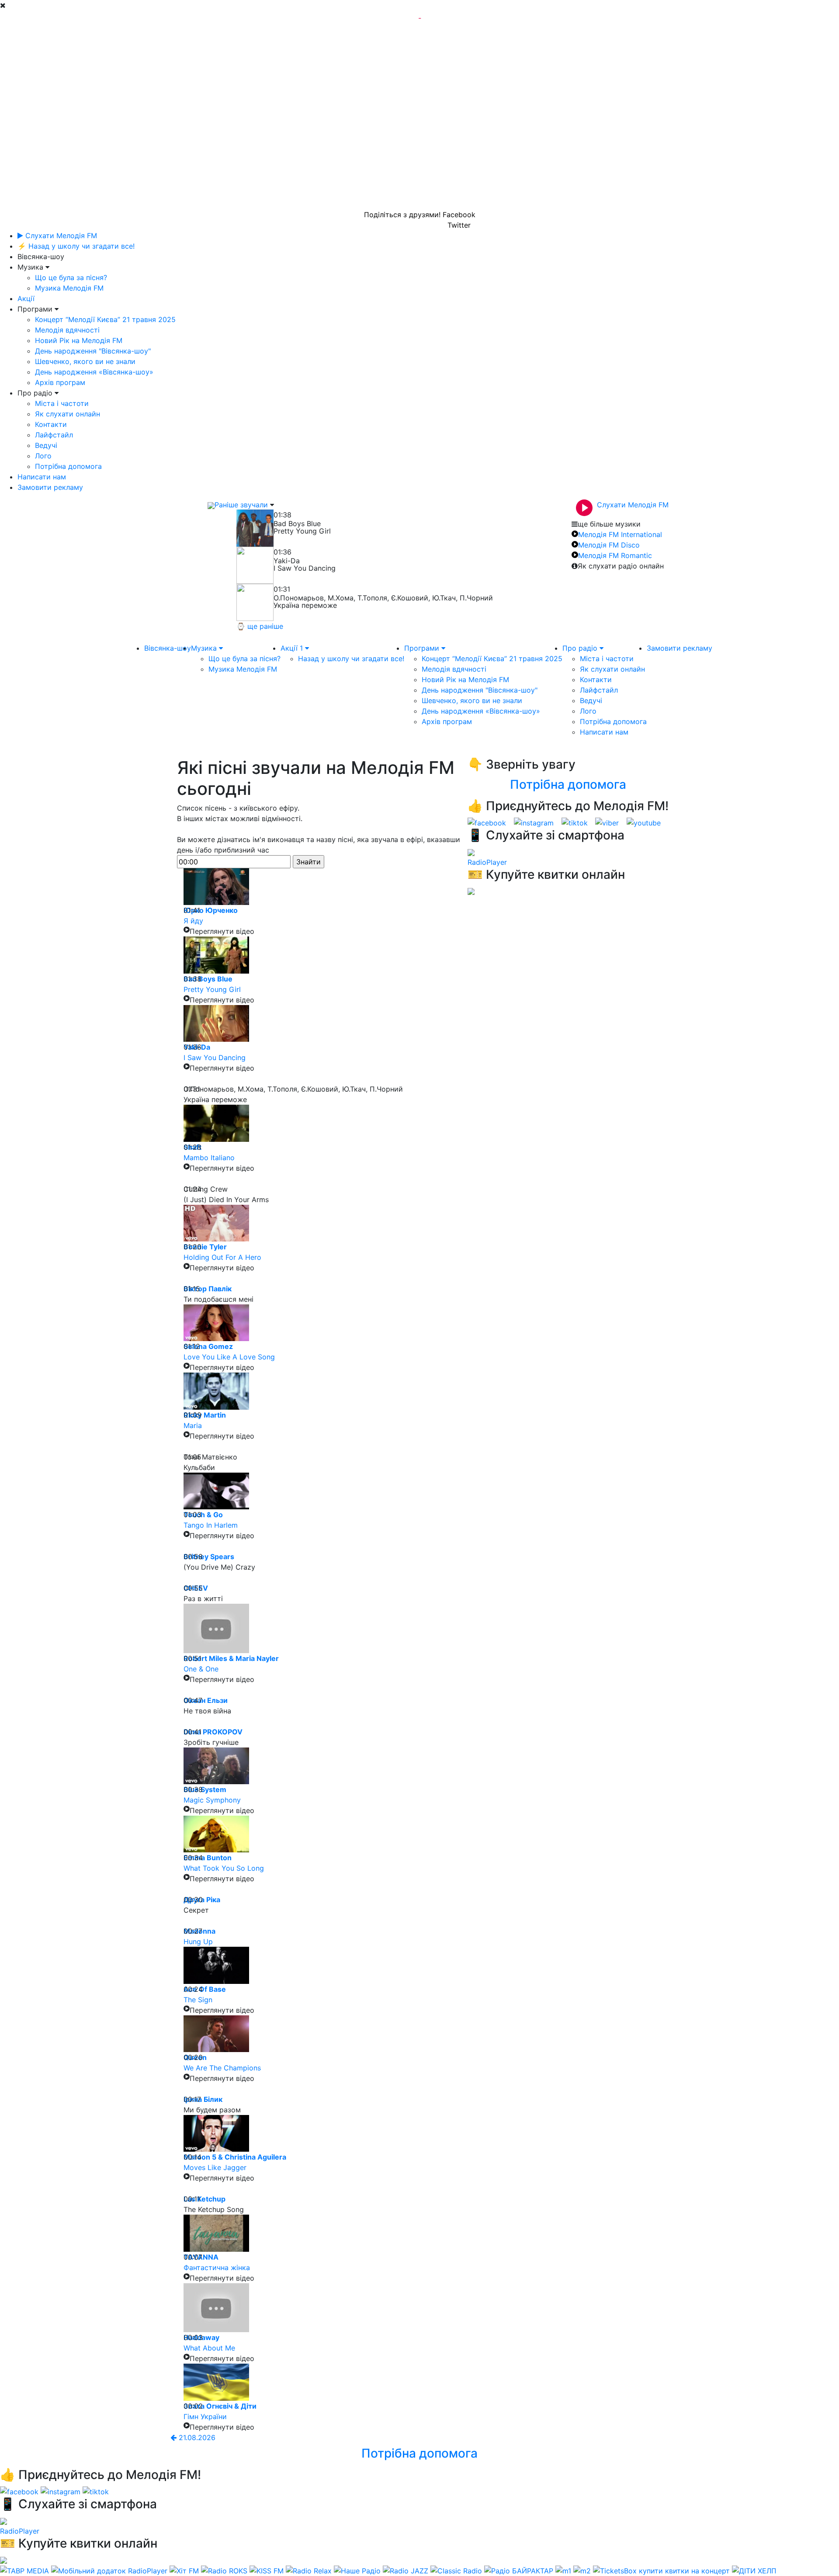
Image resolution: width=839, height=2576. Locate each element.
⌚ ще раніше (260, 626)
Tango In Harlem (211, 1525)
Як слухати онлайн (68, 414)
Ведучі (46, 445)
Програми (423, 648)
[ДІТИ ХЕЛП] (754, 2570)
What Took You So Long (224, 1868)
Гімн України (205, 2417)
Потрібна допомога (68, 466)
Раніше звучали (241, 505)
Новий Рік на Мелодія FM (79, 340)
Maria (193, 1425)
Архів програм (60, 382)
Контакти (51, 424)
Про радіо (581, 648)
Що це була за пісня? (71, 277)
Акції (26, 298)
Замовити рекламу (50, 487)
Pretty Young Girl (212, 989)
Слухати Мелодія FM (60, 236)
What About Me (209, 2348)
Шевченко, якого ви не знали (85, 361)
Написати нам (42, 477)
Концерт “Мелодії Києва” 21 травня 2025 (105, 319)
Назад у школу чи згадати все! (351, 659)
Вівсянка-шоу (168, 648)
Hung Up (198, 1942)
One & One (201, 1669)
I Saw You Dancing (215, 1057)
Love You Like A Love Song (229, 1357)
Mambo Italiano (209, 1158)
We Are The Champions (222, 2068)
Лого (43, 456)
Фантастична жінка (217, 2267)
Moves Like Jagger (215, 2167)
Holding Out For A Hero (222, 1257)
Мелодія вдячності (67, 330)
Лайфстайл (54, 435)
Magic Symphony (212, 1800)
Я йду (193, 921)
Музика (205, 648)
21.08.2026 (196, 2437)
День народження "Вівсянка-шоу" (93, 351)
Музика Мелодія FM (69, 288)
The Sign (198, 2000)
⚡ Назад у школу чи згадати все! (76, 246)
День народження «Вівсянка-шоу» (94, 372)
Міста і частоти (62, 403)
